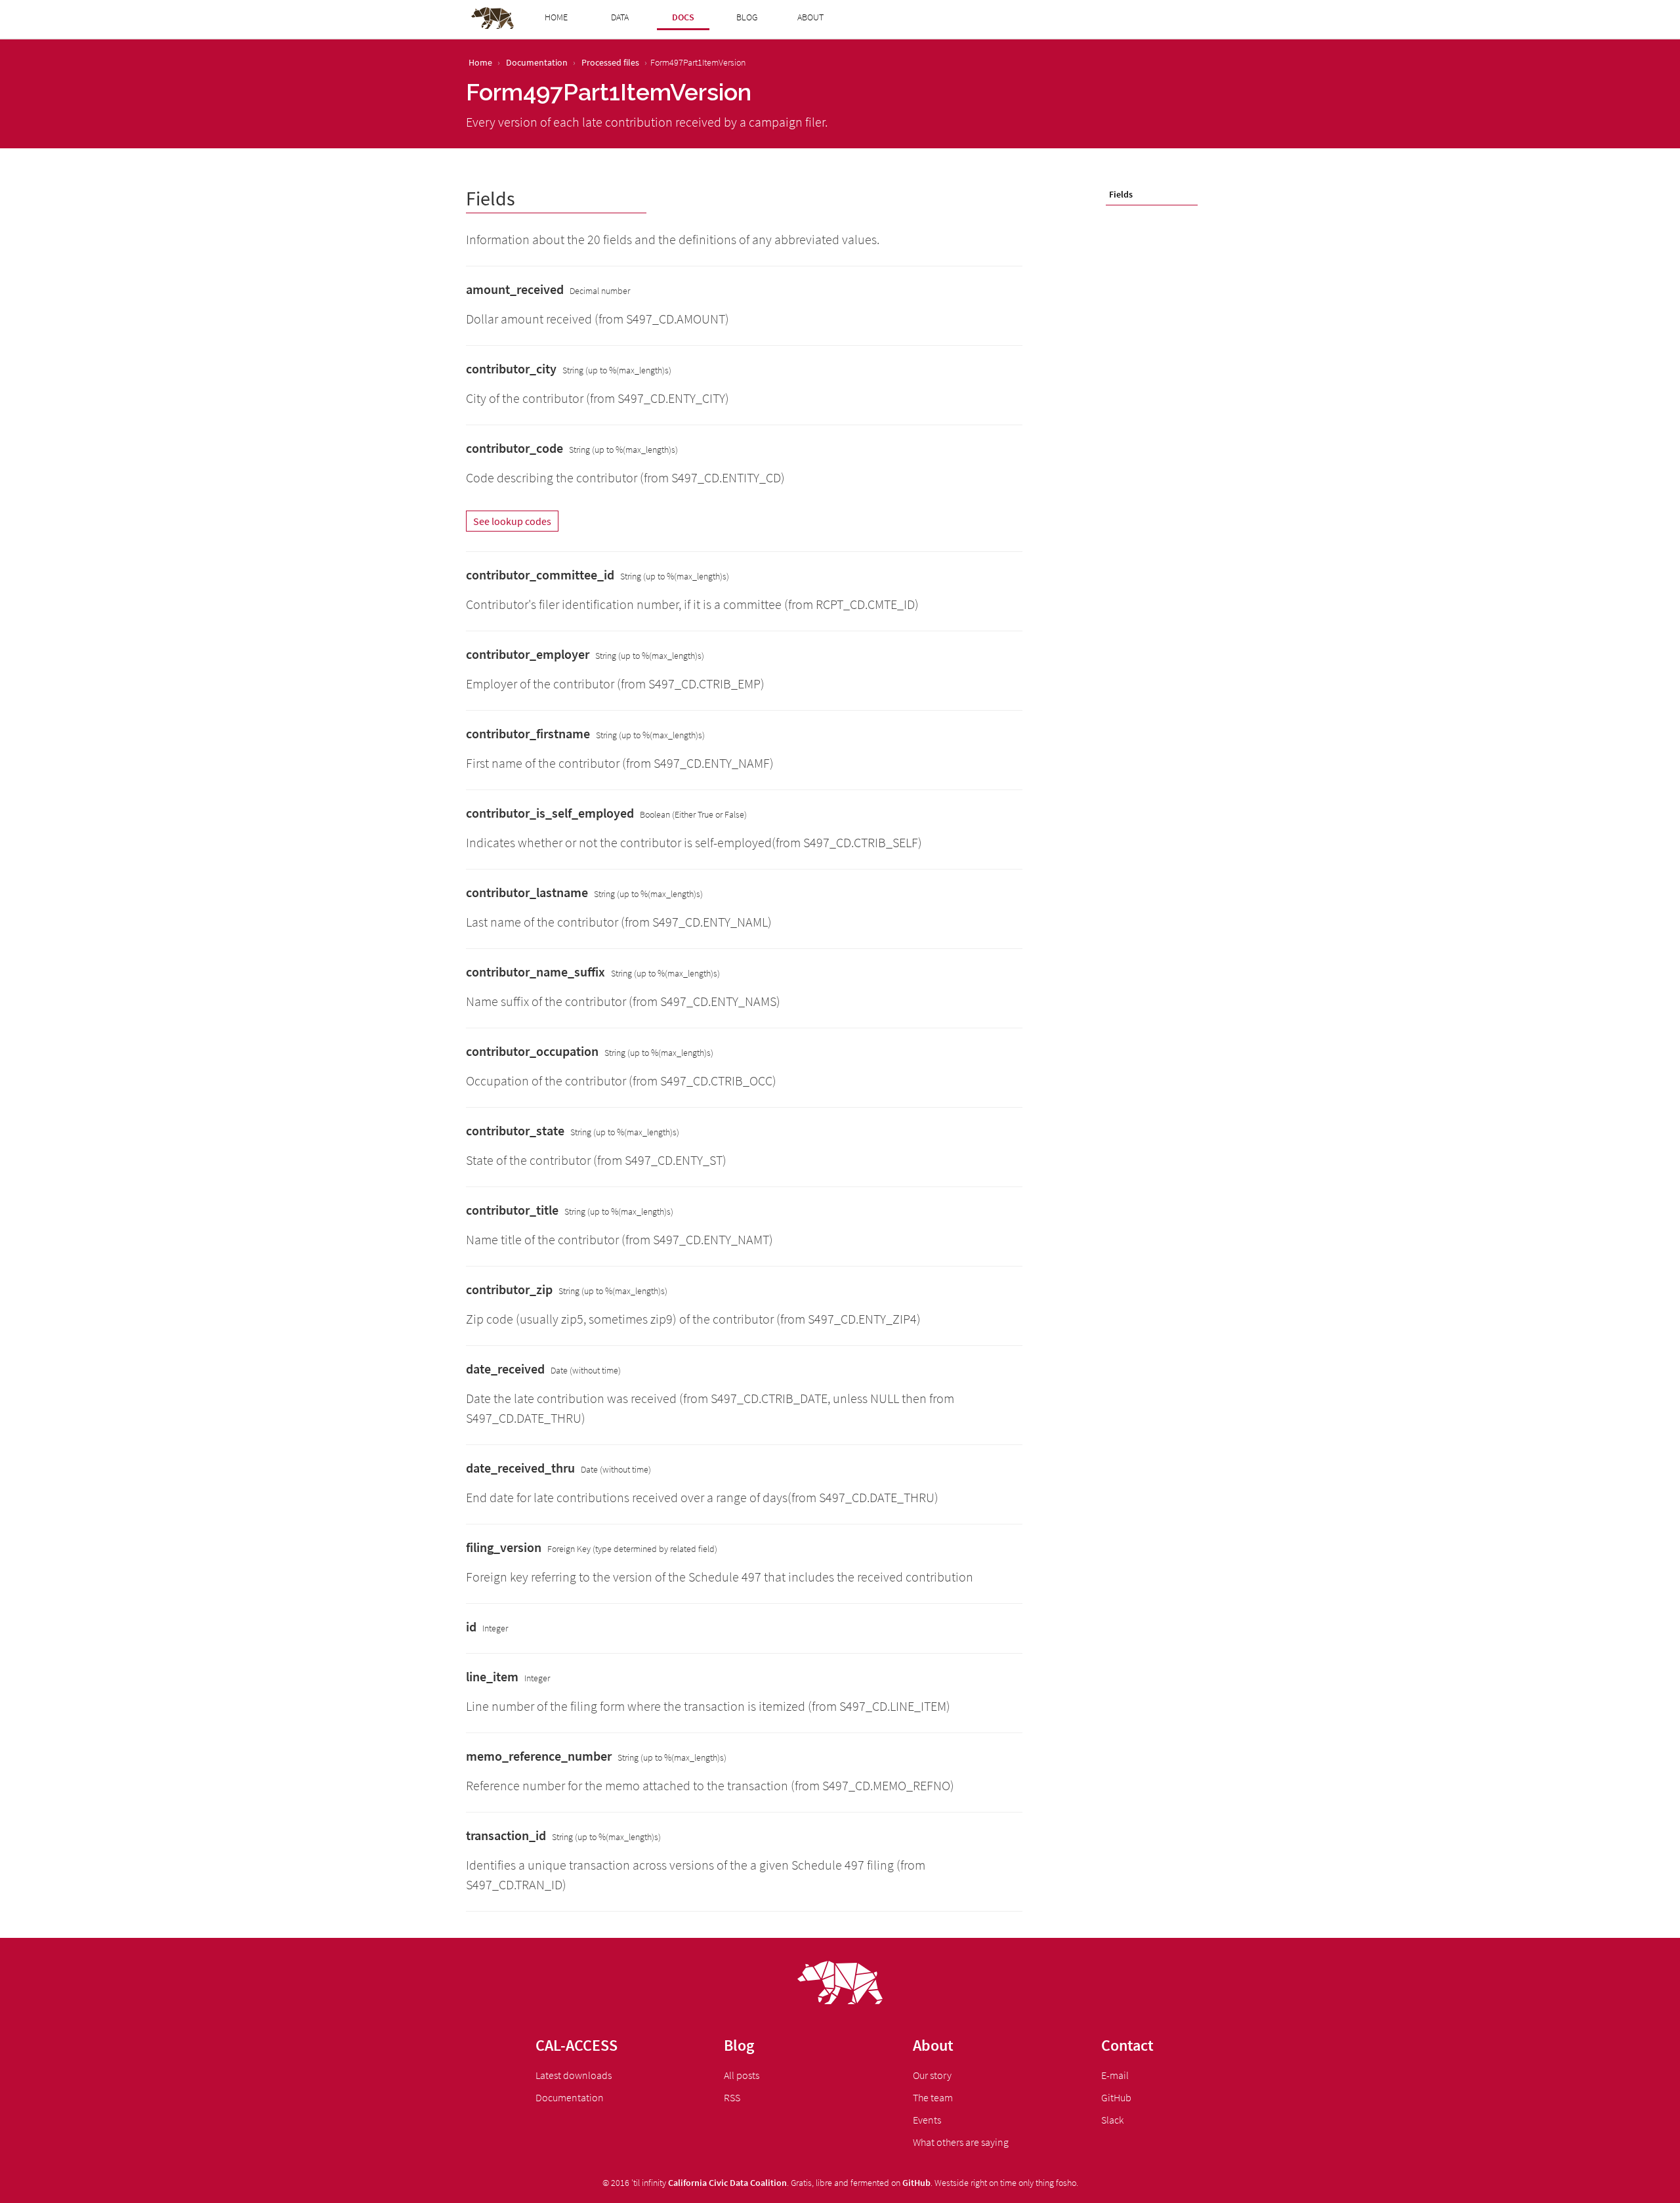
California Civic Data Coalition (727, 2183)
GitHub (1116, 2097)
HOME (556, 17)
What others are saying (961, 2142)
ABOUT (810, 17)
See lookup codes (512, 521)
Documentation (537, 62)
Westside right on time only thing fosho (1005, 2183)
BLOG (747, 17)
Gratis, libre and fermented (840, 2183)
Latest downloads (574, 2075)
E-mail (1115, 2075)
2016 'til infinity (639, 2183)
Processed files (610, 62)
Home (480, 62)
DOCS (683, 17)
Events (927, 2120)
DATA (620, 17)
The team (933, 2097)
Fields (1121, 194)
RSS (732, 2097)
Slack (1112, 2120)
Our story (932, 2075)
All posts (742, 2075)
